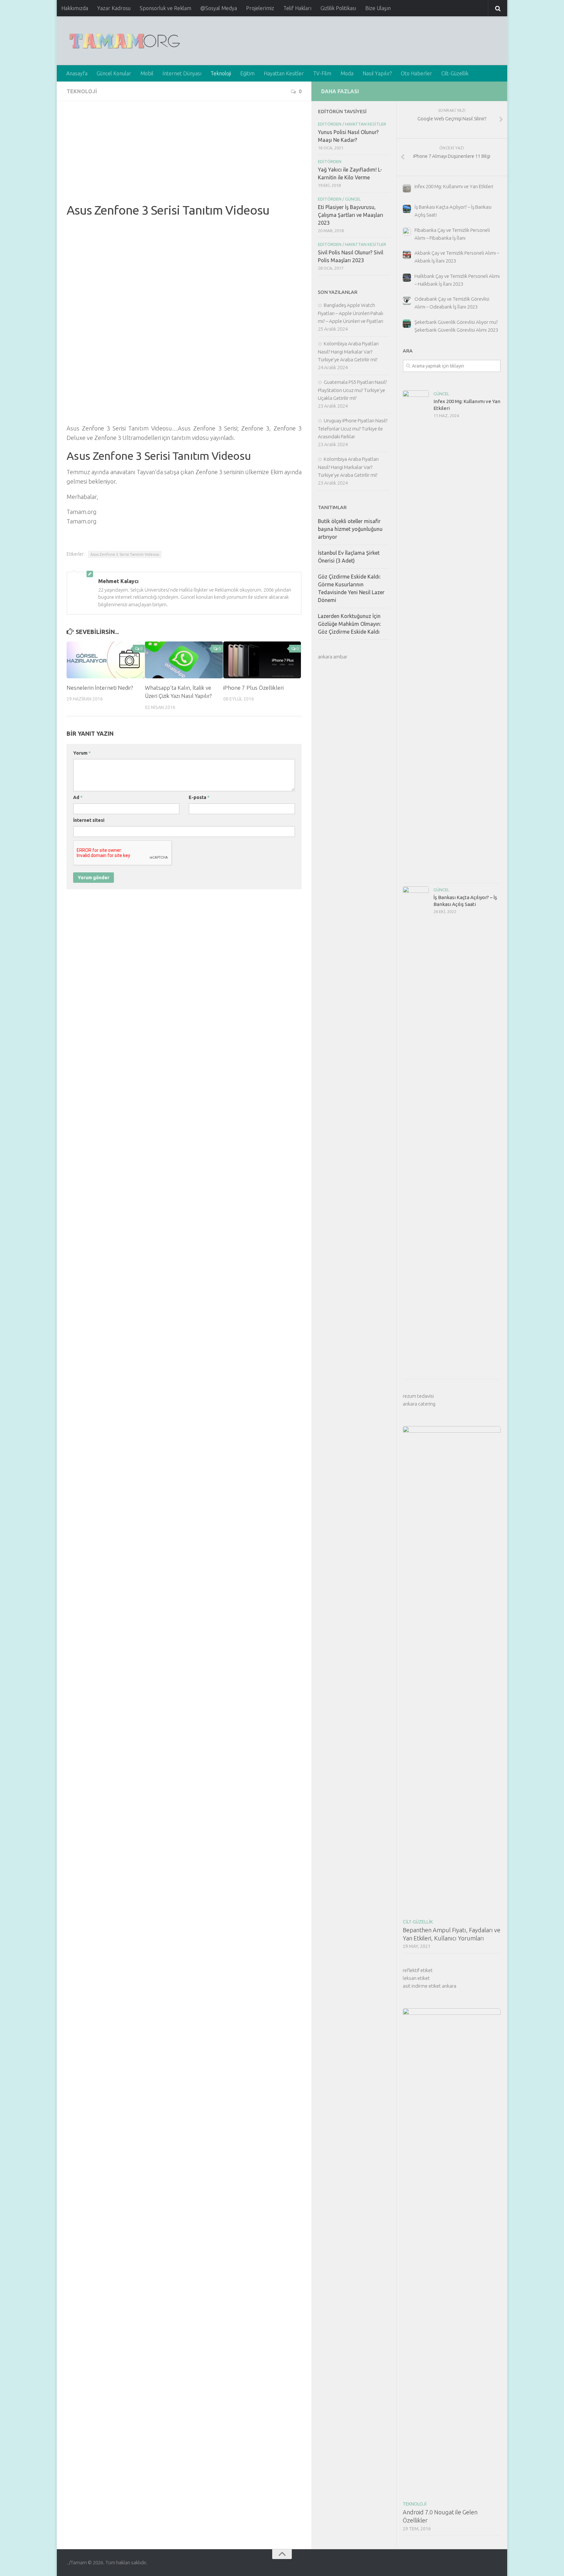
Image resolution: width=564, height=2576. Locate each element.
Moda (347, 73)
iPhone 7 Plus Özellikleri (253, 688)
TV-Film (322, 73)
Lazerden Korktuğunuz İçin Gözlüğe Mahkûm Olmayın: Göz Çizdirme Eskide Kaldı (349, 624)
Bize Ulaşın (378, 8)
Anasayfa (77, 73)
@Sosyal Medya (219, 8)
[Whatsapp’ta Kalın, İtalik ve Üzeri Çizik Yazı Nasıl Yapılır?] (184, 660)
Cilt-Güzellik (455, 73)
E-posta (199, 797)
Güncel (441, 394)
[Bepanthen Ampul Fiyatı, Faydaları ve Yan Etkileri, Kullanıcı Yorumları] (452, 1671)
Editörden (330, 124)
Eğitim (247, 73)
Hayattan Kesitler (284, 73)
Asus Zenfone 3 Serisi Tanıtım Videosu (125, 554)
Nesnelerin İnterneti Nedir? (100, 688)
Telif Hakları (297, 8)
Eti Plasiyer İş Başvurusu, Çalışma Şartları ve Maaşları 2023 (351, 215)
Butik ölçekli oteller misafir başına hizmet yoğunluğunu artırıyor (350, 529)
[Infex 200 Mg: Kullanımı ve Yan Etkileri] (416, 635)
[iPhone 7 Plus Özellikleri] (262, 660)
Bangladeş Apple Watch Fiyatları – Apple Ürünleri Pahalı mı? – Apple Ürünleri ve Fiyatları (351, 313)
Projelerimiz (260, 8)
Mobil (147, 73)
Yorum (82, 753)
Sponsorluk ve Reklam (165, 8)
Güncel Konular (114, 73)
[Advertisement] (184, 157)
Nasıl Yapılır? (377, 73)
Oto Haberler (416, 73)
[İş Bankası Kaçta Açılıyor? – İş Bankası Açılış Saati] (416, 1131)
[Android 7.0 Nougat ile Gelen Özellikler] (452, 2253)
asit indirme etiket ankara (430, 1986)
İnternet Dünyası (182, 73)
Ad (78, 797)
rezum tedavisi (418, 1396)
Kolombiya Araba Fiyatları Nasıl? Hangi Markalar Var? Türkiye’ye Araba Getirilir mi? (348, 352)
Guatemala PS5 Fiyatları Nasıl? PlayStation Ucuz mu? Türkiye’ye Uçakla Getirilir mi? (352, 390)
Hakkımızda (75, 8)
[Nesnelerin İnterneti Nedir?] (106, 660)
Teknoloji (221, 73)
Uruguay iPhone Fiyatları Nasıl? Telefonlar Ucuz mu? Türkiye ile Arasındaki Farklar (353, 429)
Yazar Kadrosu (114, 8)
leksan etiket (416, 1978)
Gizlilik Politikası (338, 8)
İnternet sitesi (89, 820)
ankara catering (419, 1404)
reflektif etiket (418, 1970)
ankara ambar (333, 657)
